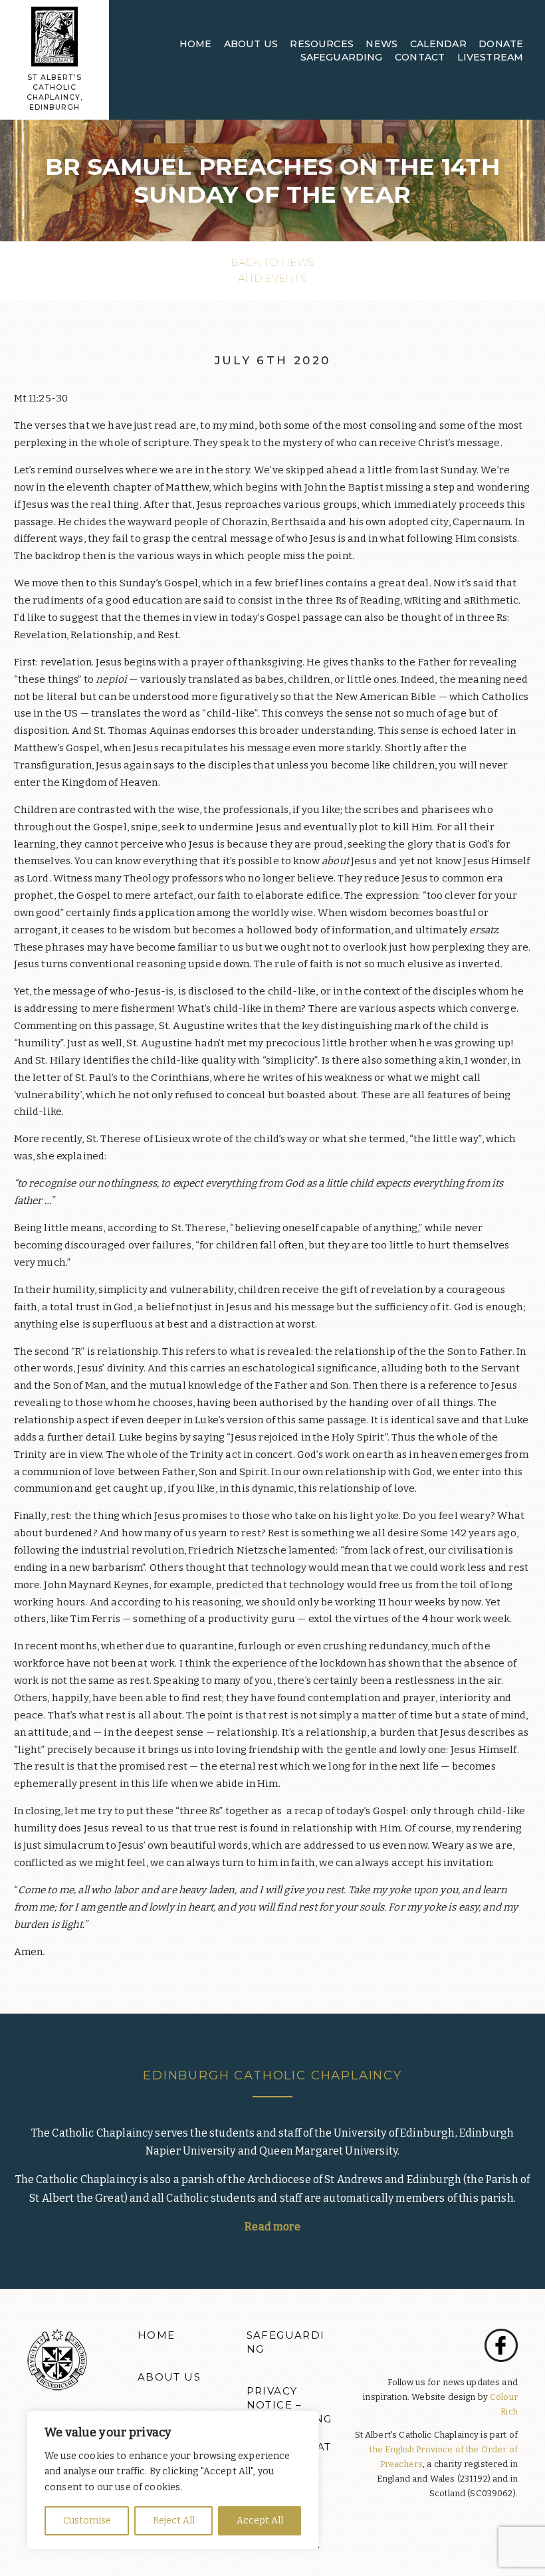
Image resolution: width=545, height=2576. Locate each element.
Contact (420, 57)
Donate (501, 44)
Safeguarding (342, 57)
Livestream (490, 57)
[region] (173, 2480)
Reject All (174, 2520)
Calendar (438, 44)
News (381, 44)
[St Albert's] (54, 36)
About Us (251, 44)
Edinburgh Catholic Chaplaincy (272, 2075)
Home (196, 44)
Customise (87, 2520)
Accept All (260, 2520)
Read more (272, 2227)
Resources (321, 44)
